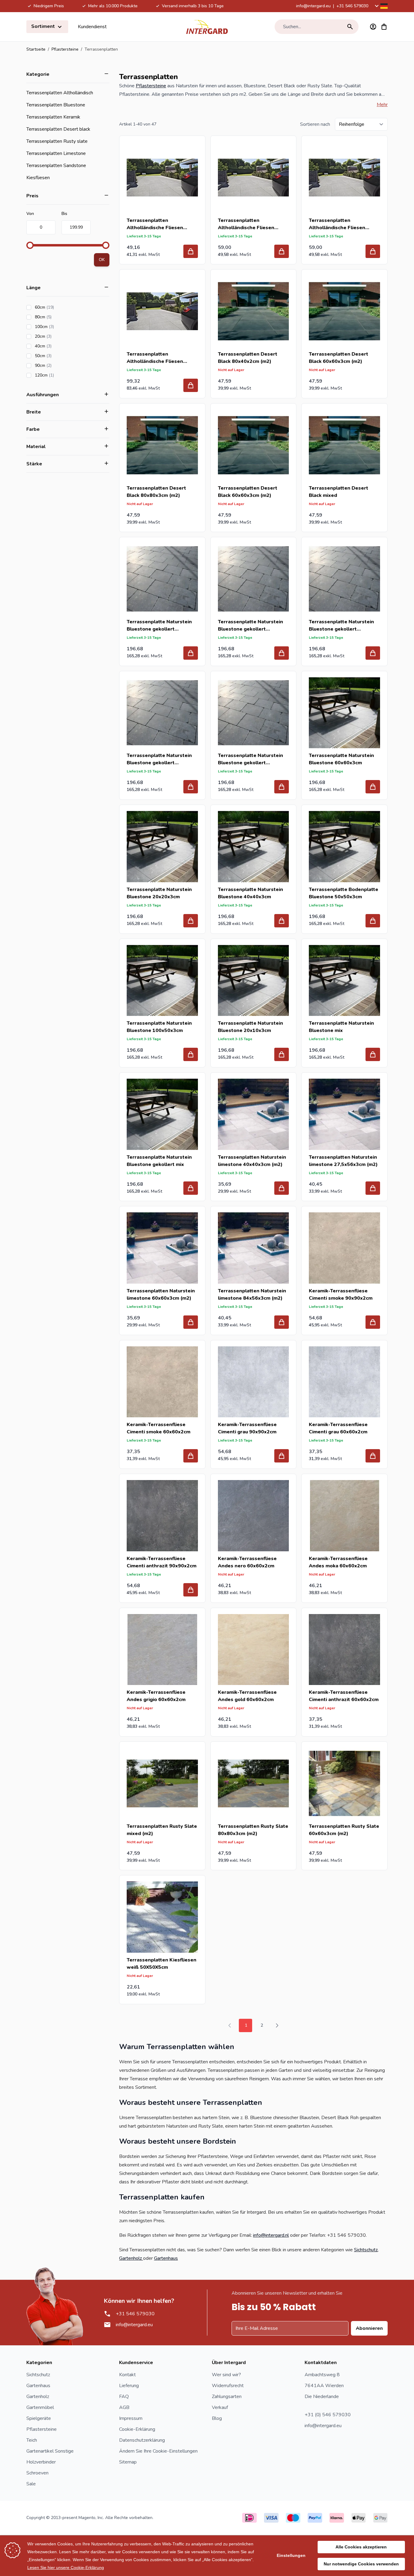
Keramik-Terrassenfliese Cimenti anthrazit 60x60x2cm (344, 1696)
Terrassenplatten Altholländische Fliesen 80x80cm (337, 224)
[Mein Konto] (373, 27)
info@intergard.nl (271, 2235)
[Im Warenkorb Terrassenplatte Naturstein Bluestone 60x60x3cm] (373, 787)
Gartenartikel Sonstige (50, 2451)
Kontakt (127, 2375)
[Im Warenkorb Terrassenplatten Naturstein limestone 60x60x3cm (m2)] (191, 1322)
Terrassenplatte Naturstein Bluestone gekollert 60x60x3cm (159, 759)
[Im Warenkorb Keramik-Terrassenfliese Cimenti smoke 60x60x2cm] (191, 1456)
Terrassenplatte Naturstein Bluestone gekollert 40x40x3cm (250, 626)
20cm (60, 336)
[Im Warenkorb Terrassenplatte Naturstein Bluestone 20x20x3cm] (191, 921)
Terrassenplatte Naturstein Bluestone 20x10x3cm (250, 1027)
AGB (124, 2407)
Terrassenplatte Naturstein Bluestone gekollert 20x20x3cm (159, 626)
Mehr (382, 105)
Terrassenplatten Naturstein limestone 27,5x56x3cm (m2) (343, 1161)
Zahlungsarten (227, 2397)
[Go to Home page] (207, 27)
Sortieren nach (315, 124)
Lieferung (129, 2386)
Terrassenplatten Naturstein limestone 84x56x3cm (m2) (252, 1295)
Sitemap (128, 2462)
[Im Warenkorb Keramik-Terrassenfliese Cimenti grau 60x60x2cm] (373, 1456)
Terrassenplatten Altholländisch (60, 93)
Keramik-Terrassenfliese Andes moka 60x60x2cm (338, 1562)
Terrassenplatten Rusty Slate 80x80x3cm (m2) (253, 1830)
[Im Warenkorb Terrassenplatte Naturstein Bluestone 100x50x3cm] (191, 1054)
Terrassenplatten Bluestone (56, 105)
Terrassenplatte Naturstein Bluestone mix (341, 1027)
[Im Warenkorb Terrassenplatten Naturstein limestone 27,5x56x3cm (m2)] (373, 1188)
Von (30, 214)
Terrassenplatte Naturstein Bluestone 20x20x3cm (159, 893)
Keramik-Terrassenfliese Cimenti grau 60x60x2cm (338, 1428)
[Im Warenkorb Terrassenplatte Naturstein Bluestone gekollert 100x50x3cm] (282, 787)
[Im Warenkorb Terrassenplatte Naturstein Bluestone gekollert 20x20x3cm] (191, 653)
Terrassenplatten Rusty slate (57, 141)
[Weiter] (277, 2025)
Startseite (36, 49)
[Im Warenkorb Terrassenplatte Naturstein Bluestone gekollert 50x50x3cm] (373, 653)
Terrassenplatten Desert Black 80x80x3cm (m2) (156, 492)
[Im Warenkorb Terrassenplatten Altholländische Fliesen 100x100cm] (282, 251)
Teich (32, 2440)
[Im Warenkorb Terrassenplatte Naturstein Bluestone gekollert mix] (191, 1188)
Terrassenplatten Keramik (53, 117)
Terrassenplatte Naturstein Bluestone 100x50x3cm (159, 1027)
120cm (62, 375)
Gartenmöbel (40, 2407)
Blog (217, 2418)
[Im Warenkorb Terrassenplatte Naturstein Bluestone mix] (373, 1054)
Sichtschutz (366, 2250)
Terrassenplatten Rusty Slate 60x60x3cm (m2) (344, 1830)
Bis (64, 214)
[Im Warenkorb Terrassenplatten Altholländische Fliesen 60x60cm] (191, 251)
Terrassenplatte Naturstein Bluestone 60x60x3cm (341, 759)
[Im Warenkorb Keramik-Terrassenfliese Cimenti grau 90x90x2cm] (282, 1456)
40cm (60, 346)
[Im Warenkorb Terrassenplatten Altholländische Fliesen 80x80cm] (373, 251)
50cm (60, 356)
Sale (31, 2484)
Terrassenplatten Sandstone (56, 166)
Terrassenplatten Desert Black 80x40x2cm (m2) (248, 358)
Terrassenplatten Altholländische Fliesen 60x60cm (155, 224)
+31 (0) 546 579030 (328, 2415)
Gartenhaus (166, 2258)
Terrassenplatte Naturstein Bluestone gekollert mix (159, 1161)
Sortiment (44, 26)
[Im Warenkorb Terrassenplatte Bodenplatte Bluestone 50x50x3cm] (373, 921)
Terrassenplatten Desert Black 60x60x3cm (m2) (339, 358)
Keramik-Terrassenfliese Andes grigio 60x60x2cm (156, 1696)
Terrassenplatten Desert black (58, 129)
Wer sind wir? (226, 2375)
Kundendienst (92, 27)
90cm (60, 365)
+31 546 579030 (352, 6)
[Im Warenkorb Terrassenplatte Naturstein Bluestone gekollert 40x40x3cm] (282, 653)
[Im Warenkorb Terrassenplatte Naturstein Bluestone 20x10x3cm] (282, 1054)
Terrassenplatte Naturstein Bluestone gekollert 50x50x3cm (341, 626)
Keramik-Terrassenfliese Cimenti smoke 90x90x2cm (341, 1295)
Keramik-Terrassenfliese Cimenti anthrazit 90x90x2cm (162, 1562)
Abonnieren (369, 2328)
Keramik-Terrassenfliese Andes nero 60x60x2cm (247, 1562)
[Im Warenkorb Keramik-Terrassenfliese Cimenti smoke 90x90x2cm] (373, 1322)
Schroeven (37, 2473)
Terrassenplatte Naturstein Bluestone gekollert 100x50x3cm (250, 759)
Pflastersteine (65, 49)
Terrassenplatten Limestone (56, 153)
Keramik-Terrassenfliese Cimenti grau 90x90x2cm (247, 1428)
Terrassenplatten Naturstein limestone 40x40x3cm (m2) (252, 1161)
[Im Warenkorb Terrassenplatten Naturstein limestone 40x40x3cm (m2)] (282, 1188)
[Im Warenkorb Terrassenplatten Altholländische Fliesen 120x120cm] (191, 385)
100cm (62, 327)
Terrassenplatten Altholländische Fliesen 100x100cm (246, 224)
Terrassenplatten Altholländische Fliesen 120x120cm (155, 358)
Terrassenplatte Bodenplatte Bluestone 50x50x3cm (344, 893)
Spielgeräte (39, 2418)
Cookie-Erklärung (137, 2429)
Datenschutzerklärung (142, 2440)
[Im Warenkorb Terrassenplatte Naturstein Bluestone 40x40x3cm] (282, 921)
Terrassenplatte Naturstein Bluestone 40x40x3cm (250, 893)
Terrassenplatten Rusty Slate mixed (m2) (162, 1830)
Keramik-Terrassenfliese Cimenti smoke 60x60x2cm (159, 1428)
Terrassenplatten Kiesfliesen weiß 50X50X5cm (162, 1964)
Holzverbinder (41, 2462)
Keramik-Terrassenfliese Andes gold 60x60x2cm (247, 1696)
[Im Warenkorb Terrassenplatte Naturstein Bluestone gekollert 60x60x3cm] (191, 787)
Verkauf (220, 2407)
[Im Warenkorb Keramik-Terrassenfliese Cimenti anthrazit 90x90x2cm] (191, 1590)
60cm (62, 307)
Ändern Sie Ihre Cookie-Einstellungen (158, 2451)
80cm (60, 317)
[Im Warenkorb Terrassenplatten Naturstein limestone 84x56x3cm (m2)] (282, 1322)
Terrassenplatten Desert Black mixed (339, 492)
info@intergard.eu (313, 6)
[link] (230, 2025)
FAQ (124, 2397)
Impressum (131, 2418)
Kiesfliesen (38, 178)
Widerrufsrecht (228, 2386)
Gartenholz (131, 2258)
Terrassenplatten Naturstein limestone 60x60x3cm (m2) (161, 1295)
